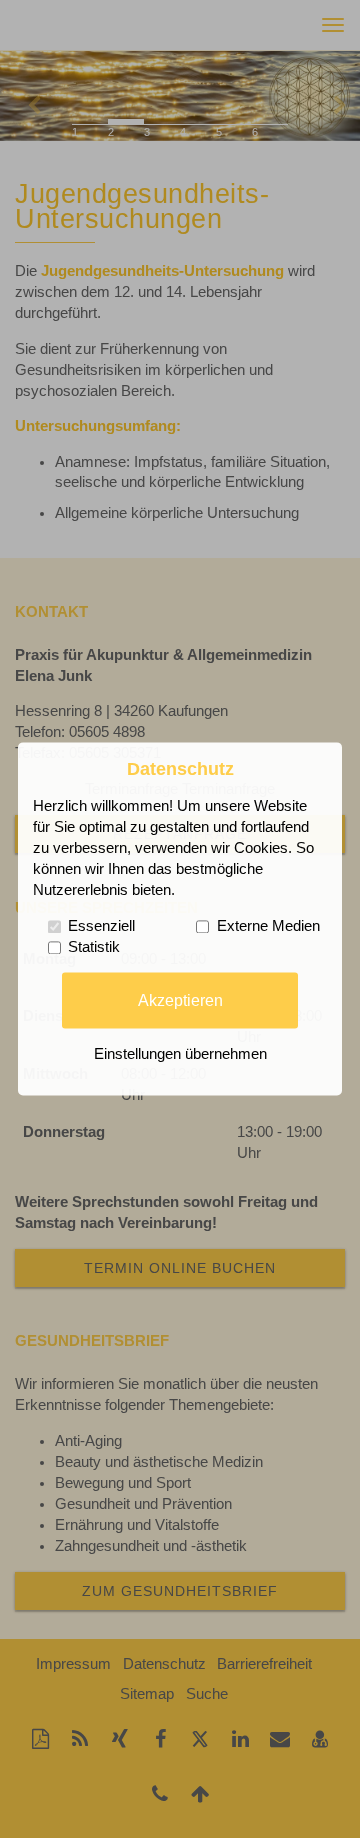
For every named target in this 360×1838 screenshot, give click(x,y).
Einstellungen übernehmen (180, 1055)
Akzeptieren (180, 1000)
